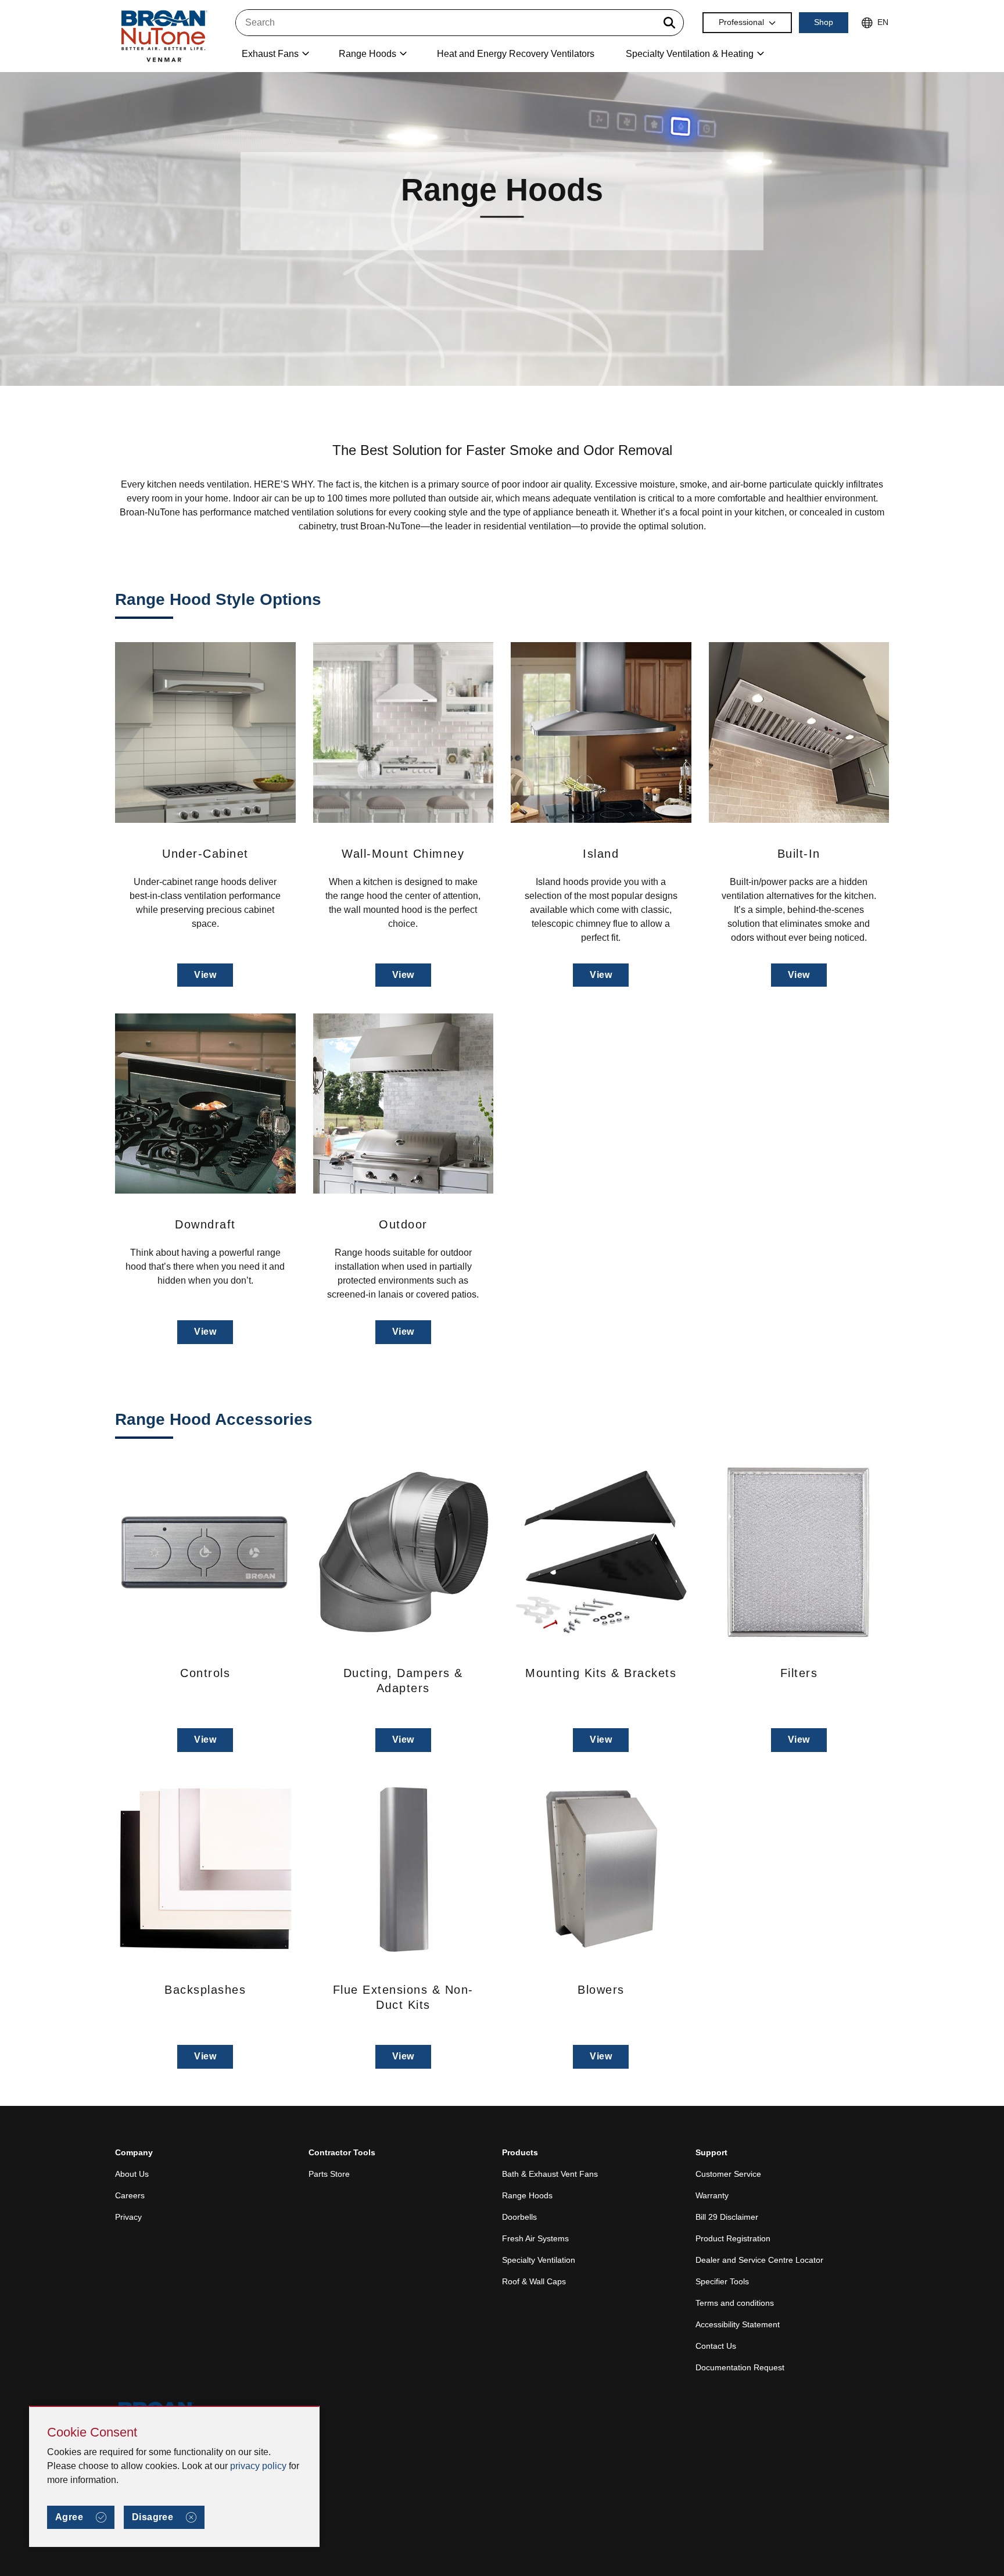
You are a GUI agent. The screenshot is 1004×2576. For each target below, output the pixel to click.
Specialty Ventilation (539, 2260)
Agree (69, 2517)
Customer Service (728, 2174)
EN (883, 22)
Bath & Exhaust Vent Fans (550, 2174)
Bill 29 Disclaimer (727, 2217)
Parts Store (329, 2174)
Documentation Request (740, 2367)
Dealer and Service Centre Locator (759, 2260)
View (205, 975)
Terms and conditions (735, 2303)
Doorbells (519, 2217)
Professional (741, 22)
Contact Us (716, 2346)
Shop (824, 22)
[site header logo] (163, 36)
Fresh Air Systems (535, 2238)
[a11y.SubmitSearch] (669, 23)
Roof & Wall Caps (534, 2281)
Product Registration (733, 2238)
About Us (132, 2174)
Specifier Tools (722, 2281)
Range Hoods (527, 2195)
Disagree (153, 2517)
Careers (130, 2195)
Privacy (128, 2217)
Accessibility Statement (738, 2324)
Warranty (712, 2195)
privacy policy (258, 2466)
